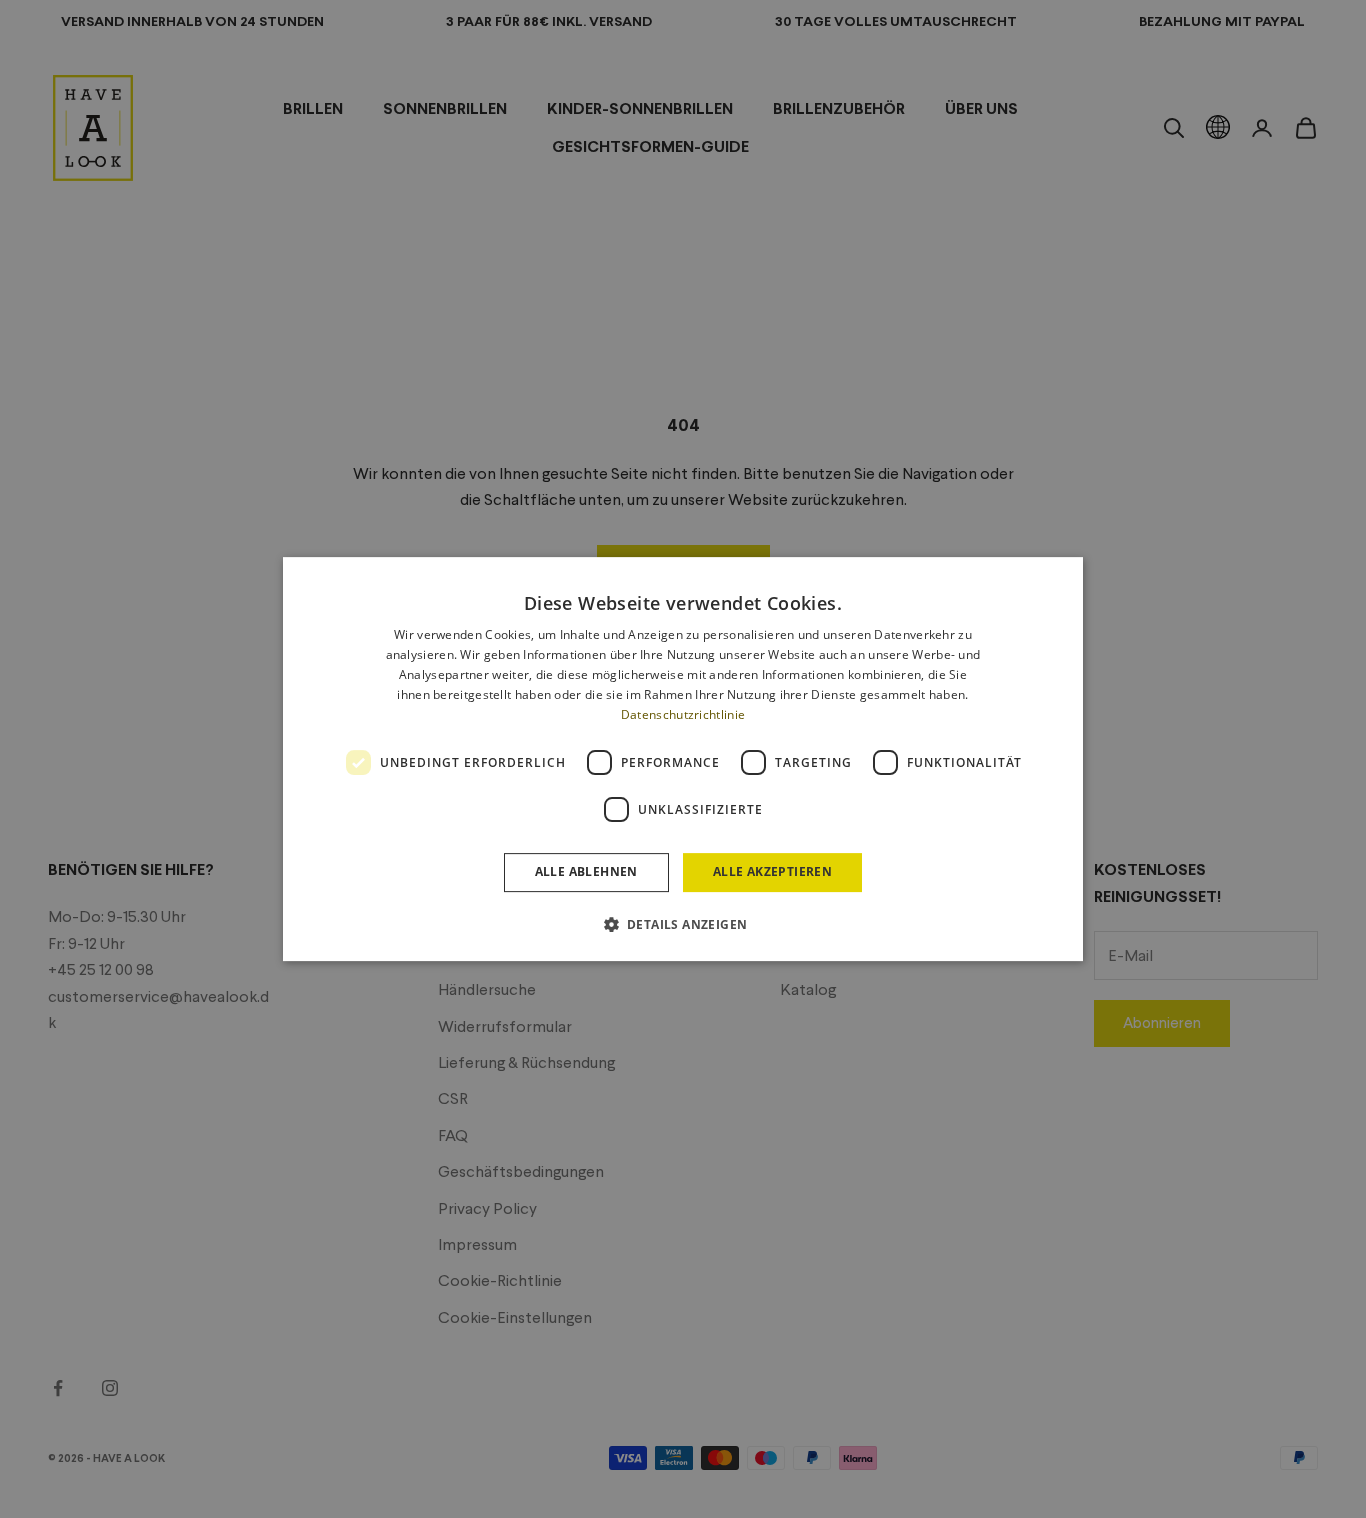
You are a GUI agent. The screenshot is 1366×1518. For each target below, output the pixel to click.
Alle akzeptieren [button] (772, 871)
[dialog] (683, 759)
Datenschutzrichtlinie (683, 714)
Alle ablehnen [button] (586, 871)
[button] (683, 924)
